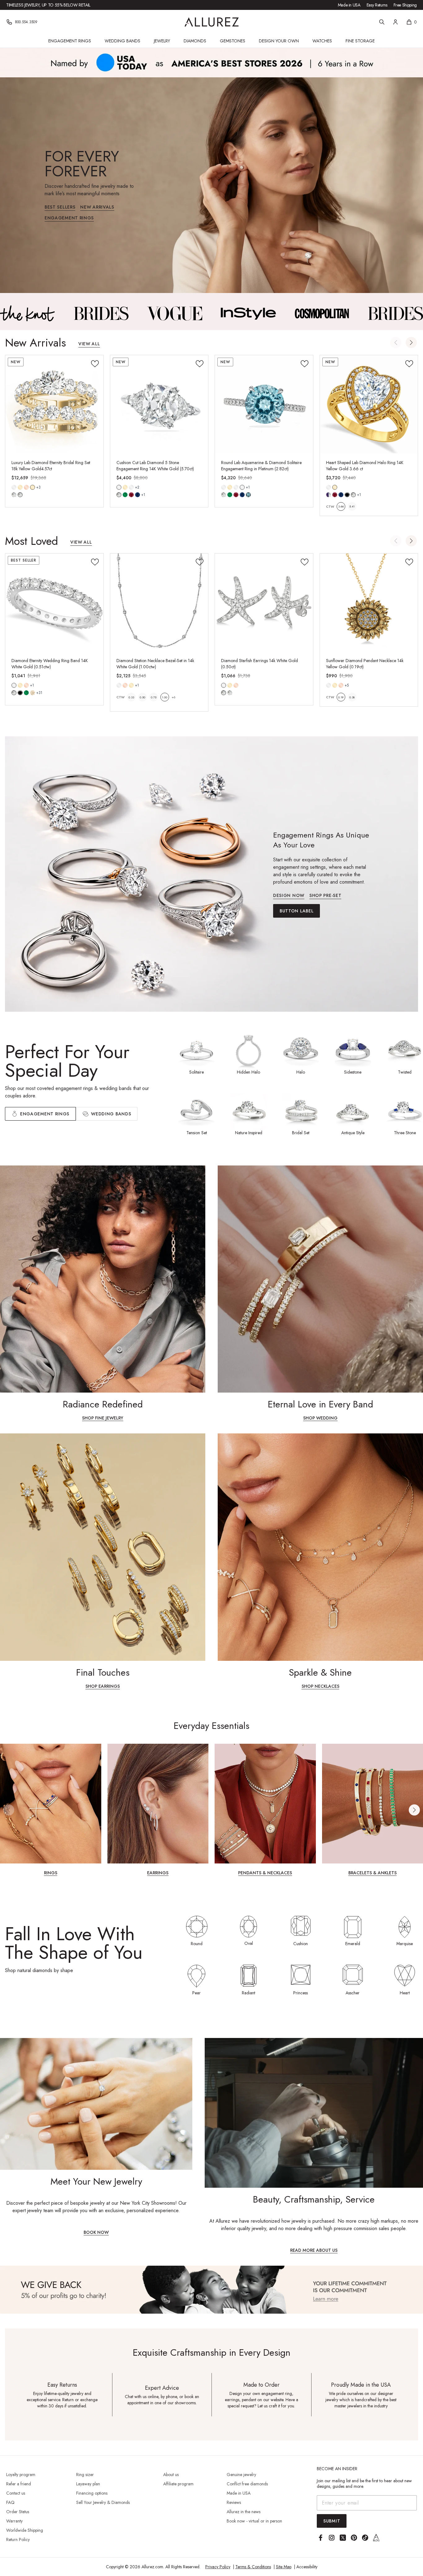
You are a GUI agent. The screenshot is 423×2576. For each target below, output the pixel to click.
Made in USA (349, 5)
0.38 (352, 697)
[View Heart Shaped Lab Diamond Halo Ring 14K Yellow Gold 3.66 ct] (369, 404)
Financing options (92, 2493)
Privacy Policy (218, 2567)
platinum (242, 487)
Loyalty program (21, 2475)
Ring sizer (85, 2475)
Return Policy (18, 2539)
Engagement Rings (70, 41)
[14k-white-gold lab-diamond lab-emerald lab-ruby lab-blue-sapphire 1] (119, 487)
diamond (14, 495)
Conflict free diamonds (247, 2484)
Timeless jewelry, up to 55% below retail (48, 5)
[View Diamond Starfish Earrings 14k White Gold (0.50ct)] (264, 603)
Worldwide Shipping (25, 2530)
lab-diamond (20, 495)
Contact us (16, 2493)
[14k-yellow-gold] (20, 487)
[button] (411, 342)
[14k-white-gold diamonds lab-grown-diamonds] (224, 685)
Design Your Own (279, 41)
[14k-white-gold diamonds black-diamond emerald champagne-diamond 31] (14, 685)
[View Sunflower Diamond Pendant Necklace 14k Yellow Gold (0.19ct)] (369, 603)
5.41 (352, 506)
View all (89, 344)
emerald (26, 693)
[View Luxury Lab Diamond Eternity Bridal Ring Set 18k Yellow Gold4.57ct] (54, 404)
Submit (332, 2521)
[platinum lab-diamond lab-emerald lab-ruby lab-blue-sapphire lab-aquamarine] (242, 487)
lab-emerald (125, 495)
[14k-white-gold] (14, 487)
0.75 (154, 697)
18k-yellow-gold (33, 487)
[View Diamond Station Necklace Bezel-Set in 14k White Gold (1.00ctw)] (159, 603)
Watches (322, 41)
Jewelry (162, 41)
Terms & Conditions (253, 2567)
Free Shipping (405, 5)
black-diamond (20, 693)
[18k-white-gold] (131, 487)
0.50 (142, 697)
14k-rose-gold (26, 487)
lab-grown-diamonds (230, 693)
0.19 (341, 697)
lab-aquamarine (248, 495)
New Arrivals (97, 207)
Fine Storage (360, 41)
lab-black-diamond (347, 495)
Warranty (14, 2521)
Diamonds (195, 41)
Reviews (234, 2502)
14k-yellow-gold (20, 487)
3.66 (341, 506)
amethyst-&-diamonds (329, 495)
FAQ (10, 2502)
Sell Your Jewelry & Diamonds (103, 2502)
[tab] (107, 1114)
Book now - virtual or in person (254, 2521)
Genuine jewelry (241, 2475)
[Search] (382, 22)
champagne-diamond (33, 693)
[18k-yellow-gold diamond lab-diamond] (33, 487)
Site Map (284, 2567)
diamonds (14, 693)
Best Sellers (60, 207)
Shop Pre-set (325, 896)
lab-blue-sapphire (137, 495)
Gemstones (233, 41)
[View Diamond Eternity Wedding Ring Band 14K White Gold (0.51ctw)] (54, 603)
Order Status (18, 2512)
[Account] (395, 22)
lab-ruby (131, 495)
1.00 (165, 697)
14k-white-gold (14, 487)
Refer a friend (19, 2484)
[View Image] (28, 313)
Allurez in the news (244, 2512)
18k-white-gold (131, 487)
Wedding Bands (122, 41)
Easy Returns (377, 5)
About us (171, 2475)
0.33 (131, 697)
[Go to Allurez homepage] (212, 22)
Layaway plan (88, 2484)
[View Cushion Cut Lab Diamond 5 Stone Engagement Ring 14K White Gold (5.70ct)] (159, 404)
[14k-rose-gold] (26, 487)
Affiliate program (178, 2484)
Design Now (289, 896)
